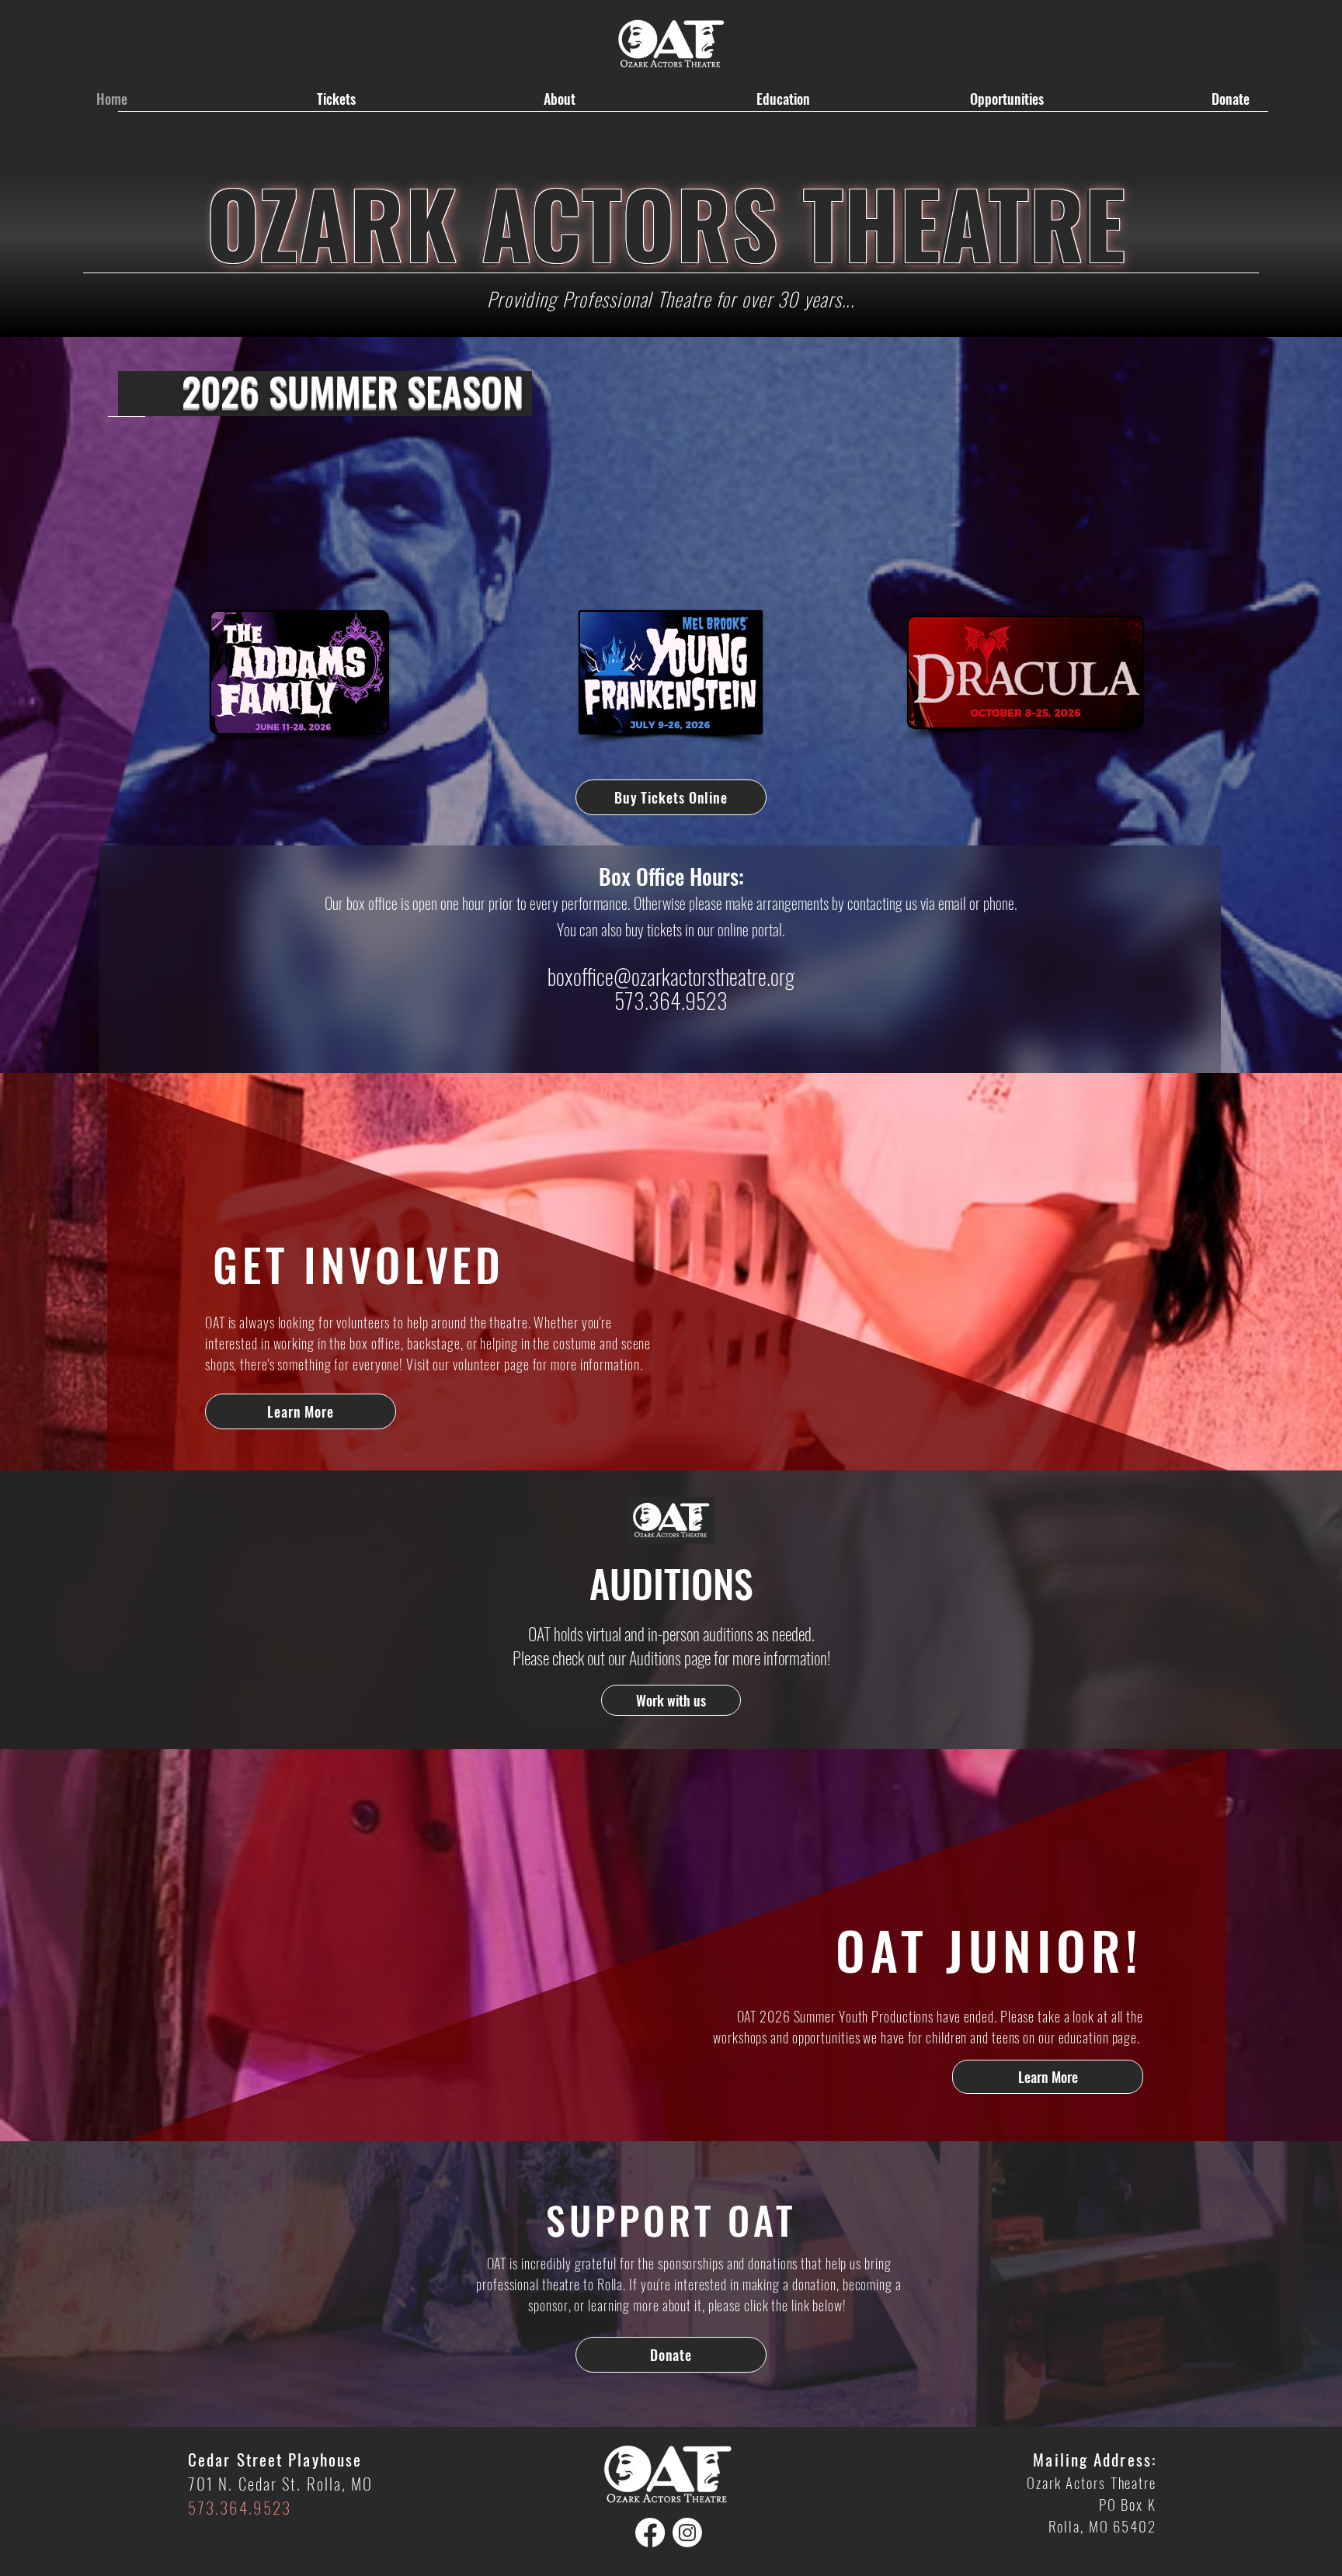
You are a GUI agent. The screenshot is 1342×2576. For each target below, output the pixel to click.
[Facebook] (650, 2533)
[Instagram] (687, 2533)
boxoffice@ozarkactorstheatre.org (671, 976)
